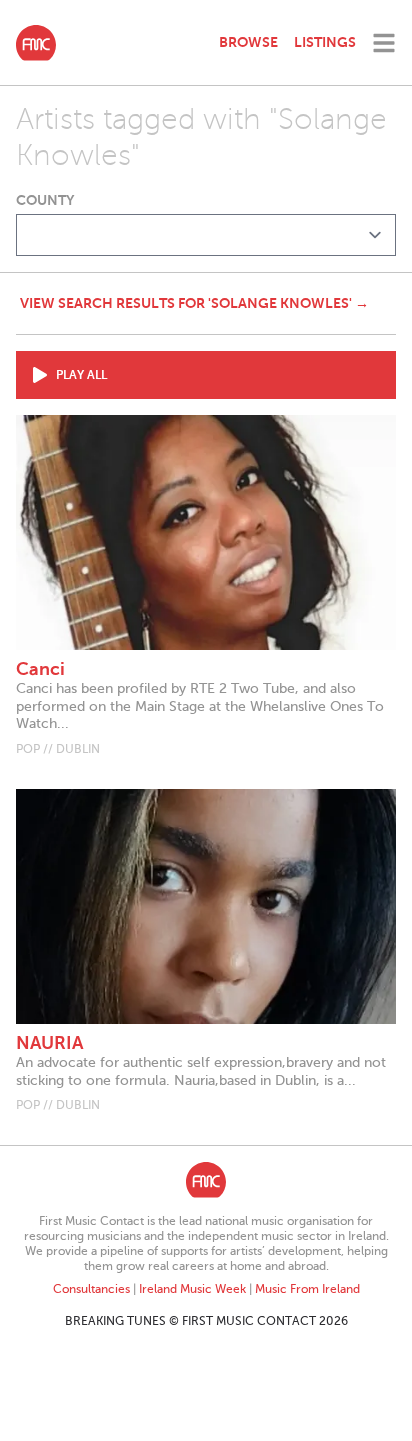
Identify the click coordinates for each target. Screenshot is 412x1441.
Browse (248, 42)
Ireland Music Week (192, 1289)
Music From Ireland (307, 1289)
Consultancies (91, 1289)
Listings (325, 42)
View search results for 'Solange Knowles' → (194, 303)
